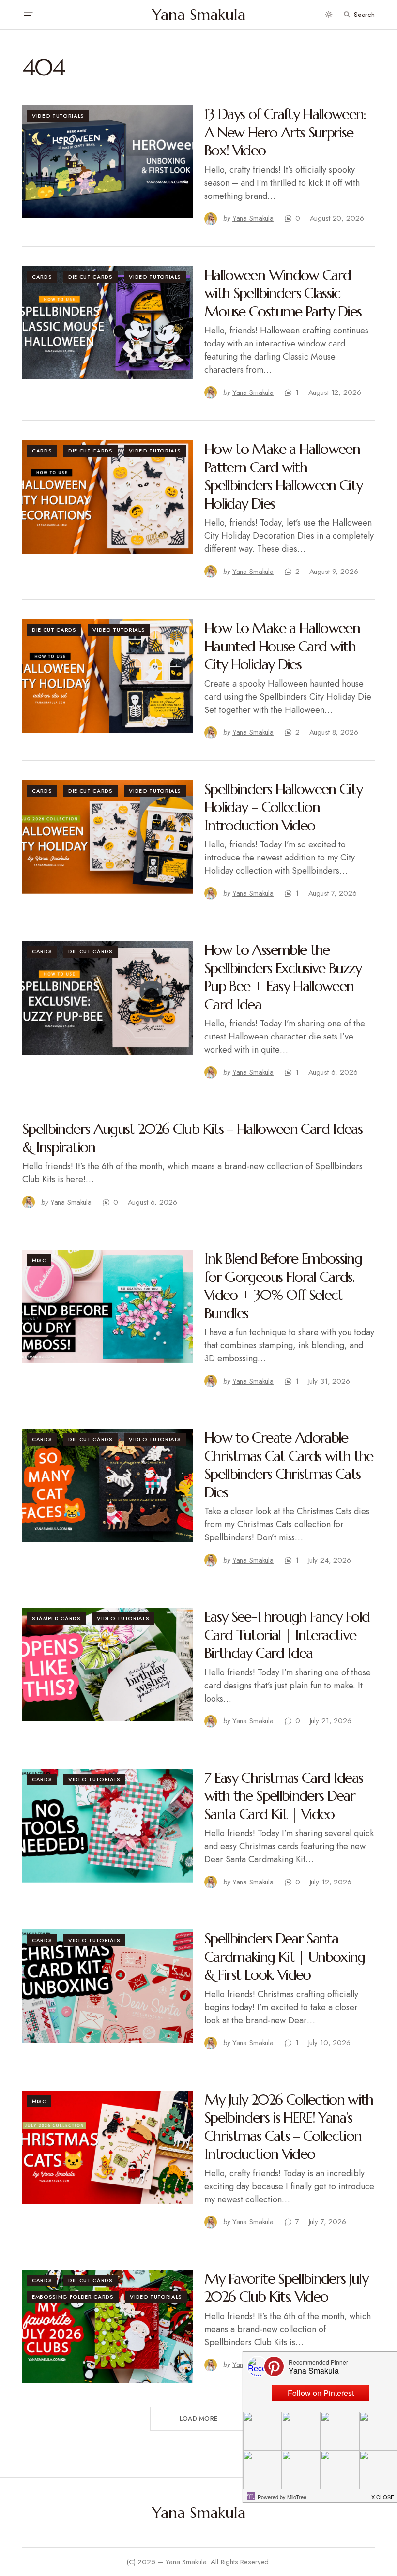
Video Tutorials (58, 116)
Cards (42, 277)
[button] (28, 15)
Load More (198, 2418)
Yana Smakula (199, 15)
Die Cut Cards (91, 277)
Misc (39, 1260)
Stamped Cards (56, 1618)
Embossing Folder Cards (73, 2297)
